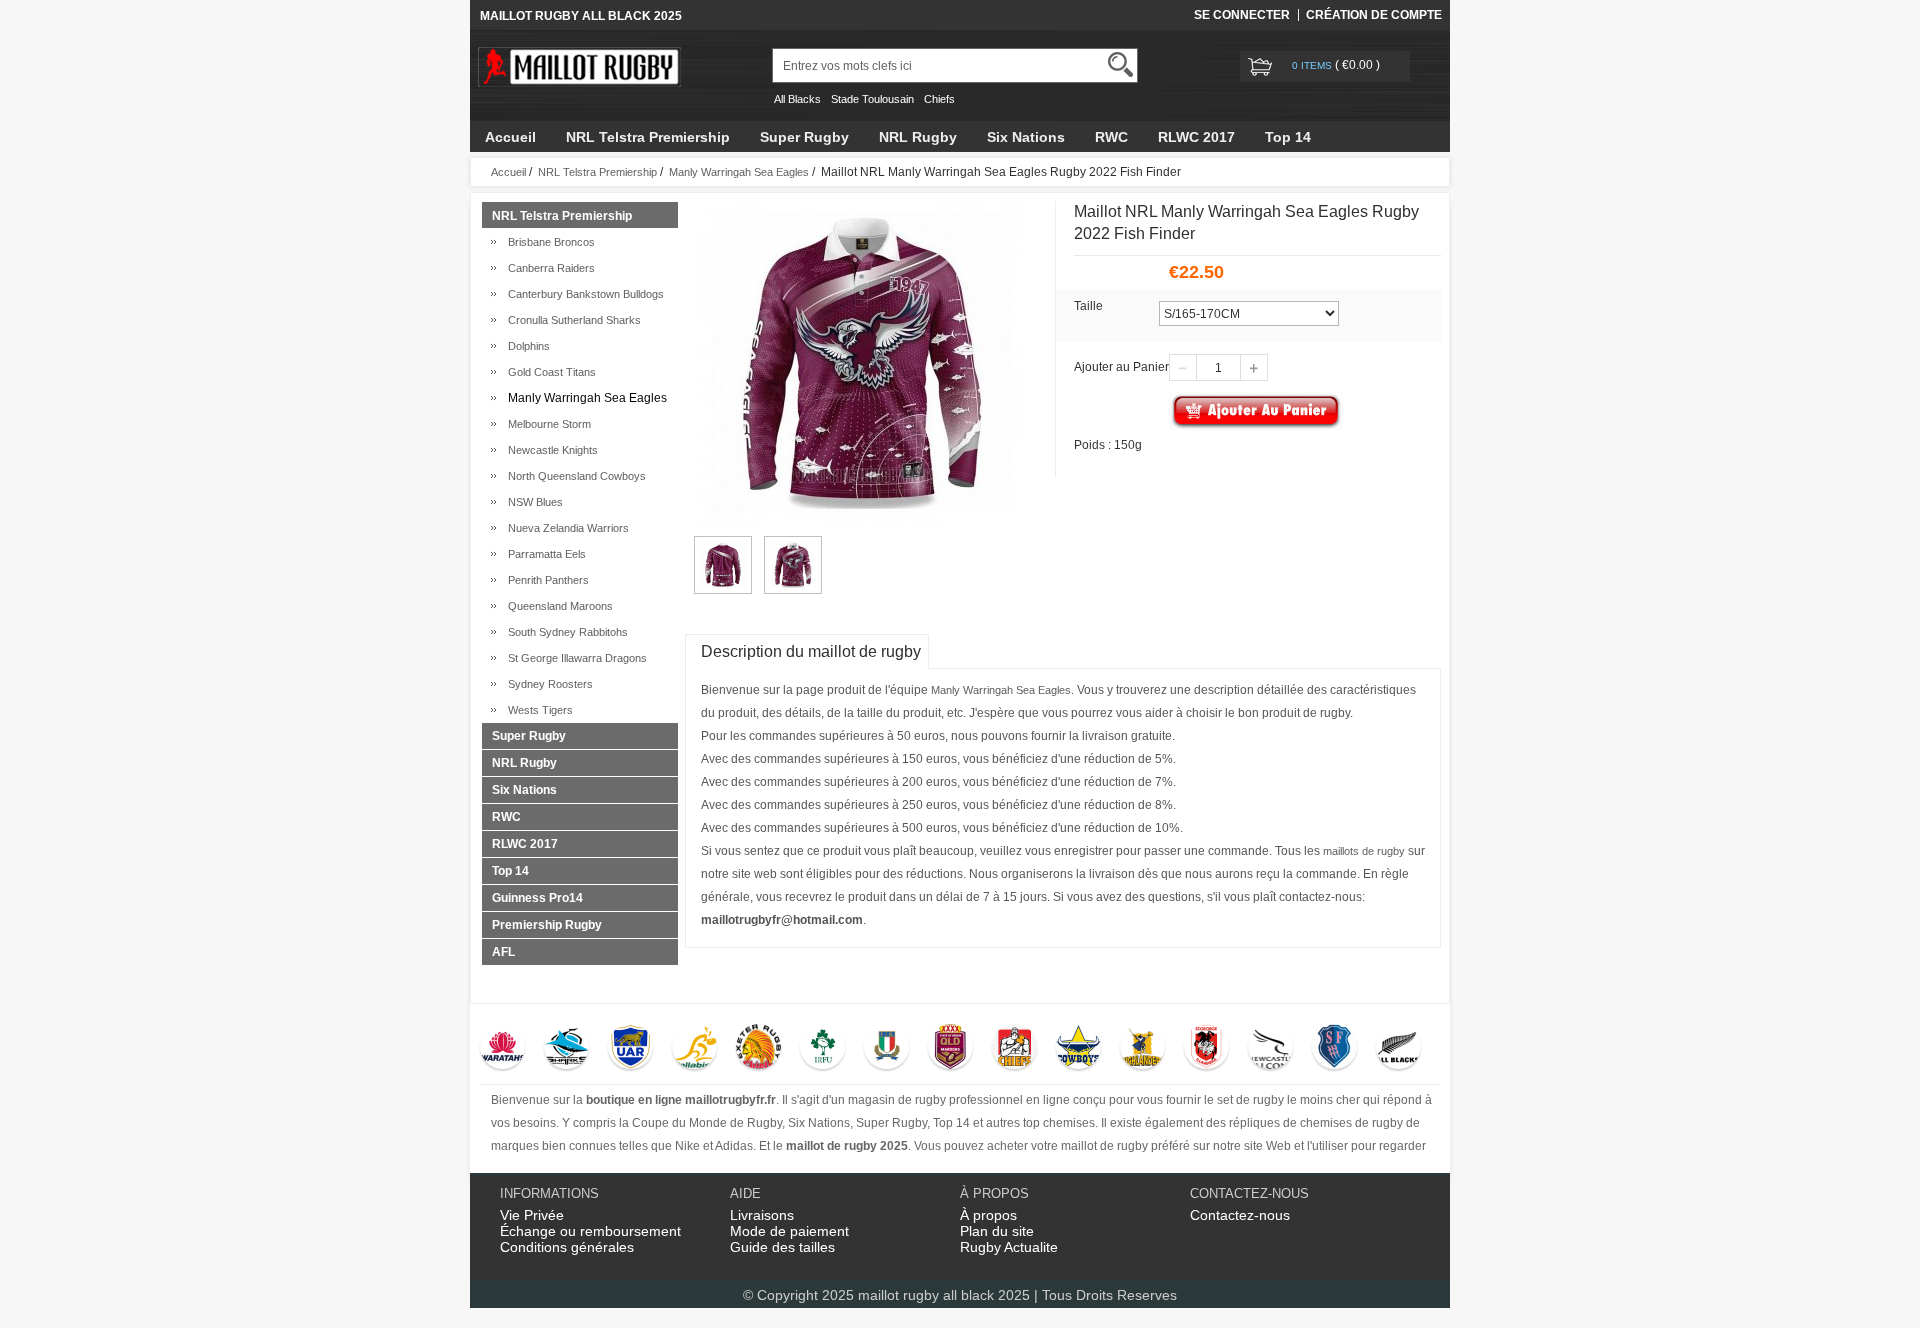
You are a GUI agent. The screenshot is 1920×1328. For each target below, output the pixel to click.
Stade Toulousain (872, 99)
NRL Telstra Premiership (648, 137)
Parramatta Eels (544, 554)
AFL (503, 952)
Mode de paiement (789, 1231)
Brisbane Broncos (548, 242)
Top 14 (1288, 137)
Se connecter (1242, 15)
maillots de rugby (1364, 851)
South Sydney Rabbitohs (565, 632)
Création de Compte (1374, 15)
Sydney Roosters (547, 684)
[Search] (1120, 64)
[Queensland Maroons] (950, 1049)
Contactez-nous (1240, 1215)
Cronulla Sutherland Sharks (571, 320)
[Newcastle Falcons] (1270, 1049)
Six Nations (1026, 137)
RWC (1111, 137)
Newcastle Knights (550, 450)
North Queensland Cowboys (574, 476)
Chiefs (939, 99)
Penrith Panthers (545, 580)
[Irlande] (822, 1049)
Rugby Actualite (1009, 1247)
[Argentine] (630, 1049)
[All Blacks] (1398, 1049)
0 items (1313, 65)
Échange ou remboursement (590, 1231)
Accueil (510, 137)
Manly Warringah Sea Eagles (739, 172)
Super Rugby (804, 137)
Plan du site (997, 1231)
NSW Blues (532, 502)
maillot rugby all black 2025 (944, 1295)
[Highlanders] (1142, 1049)
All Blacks (797, 99)
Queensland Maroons (557, 606)
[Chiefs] (1014, 1049)
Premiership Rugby (547, 925)
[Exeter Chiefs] (758, 1049)
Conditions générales (567, 1247)
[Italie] (886, 1049)
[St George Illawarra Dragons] (1206, 1049)
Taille (1088, 306)
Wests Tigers (537, 710)
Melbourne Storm (546, 424)
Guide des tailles (782, 1247)
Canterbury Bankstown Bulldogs (583, 294)
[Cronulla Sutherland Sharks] (566, 1049)
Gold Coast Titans (549, 372)
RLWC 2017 (1196, 137)
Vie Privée (532, 1215)
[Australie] (694, 1049)
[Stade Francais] (1334, 1049)
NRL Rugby (918, 137)
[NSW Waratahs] (502, 1049)
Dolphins (526, 346)
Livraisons (762, 1215)
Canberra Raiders (548, 268)
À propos (988, 1215)
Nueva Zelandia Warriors (565, 528)
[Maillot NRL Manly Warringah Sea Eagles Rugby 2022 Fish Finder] (723, 545)
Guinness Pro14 (537, 898)
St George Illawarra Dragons (574, 658)
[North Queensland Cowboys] (1078, 1049)
